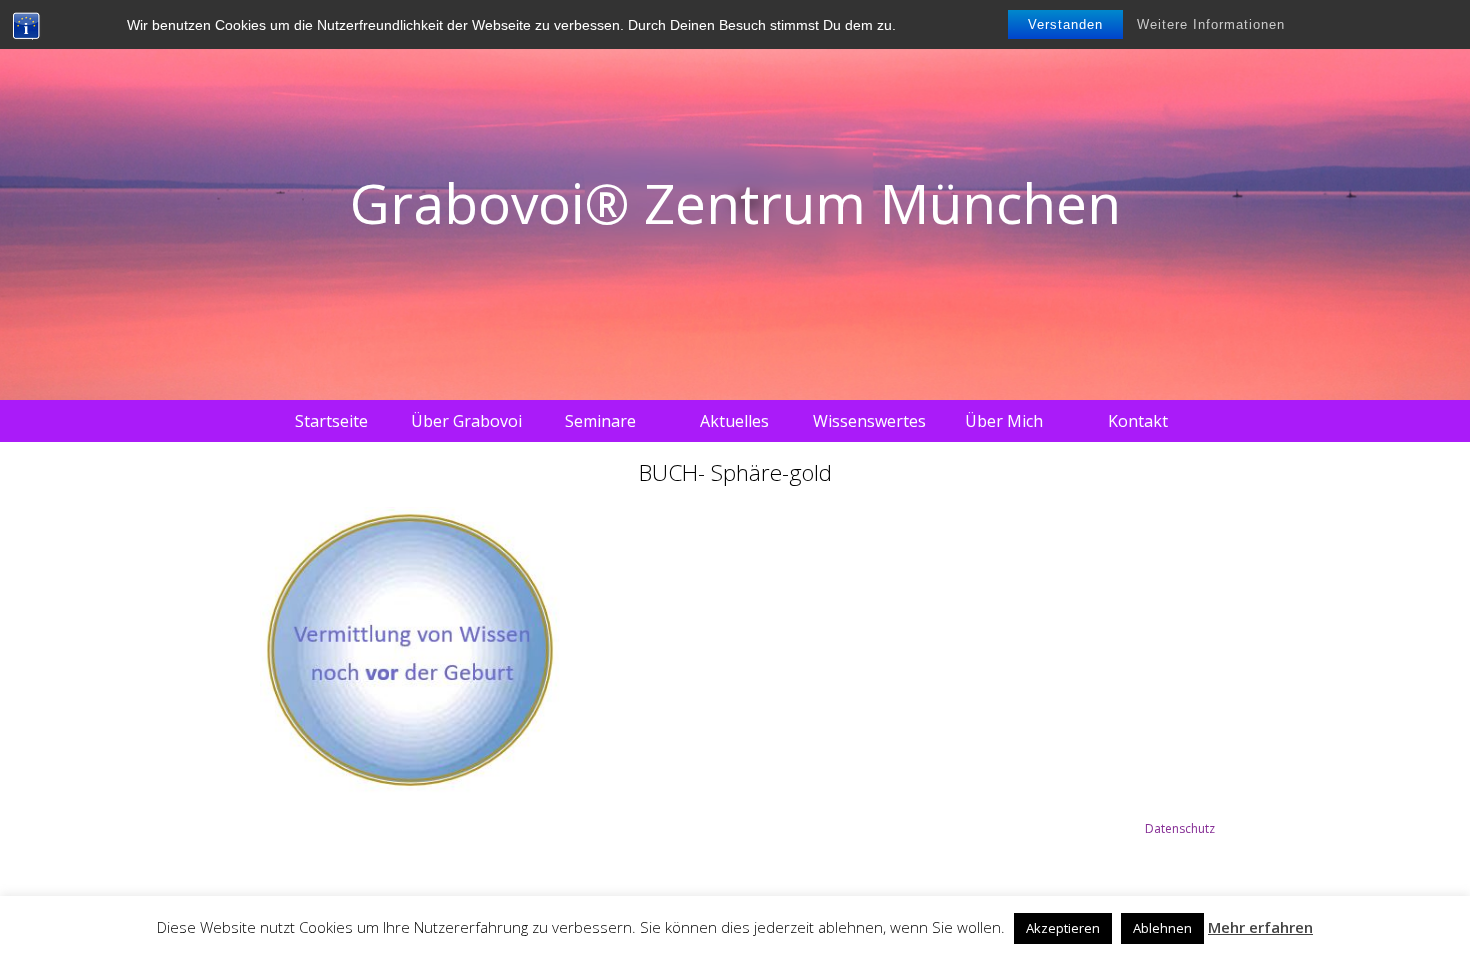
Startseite (331, 421)
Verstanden (1065, 24)
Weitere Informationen (1211, 24)
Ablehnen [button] (1162, 928)
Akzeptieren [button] (1063, 928)
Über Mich (1004, 421)
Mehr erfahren (1260, 927)
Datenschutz (1180, 828)
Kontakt (1138, 421)
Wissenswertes (869, 421)
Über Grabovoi (466, 421)
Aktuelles (734, 421)
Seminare (600, 421)
